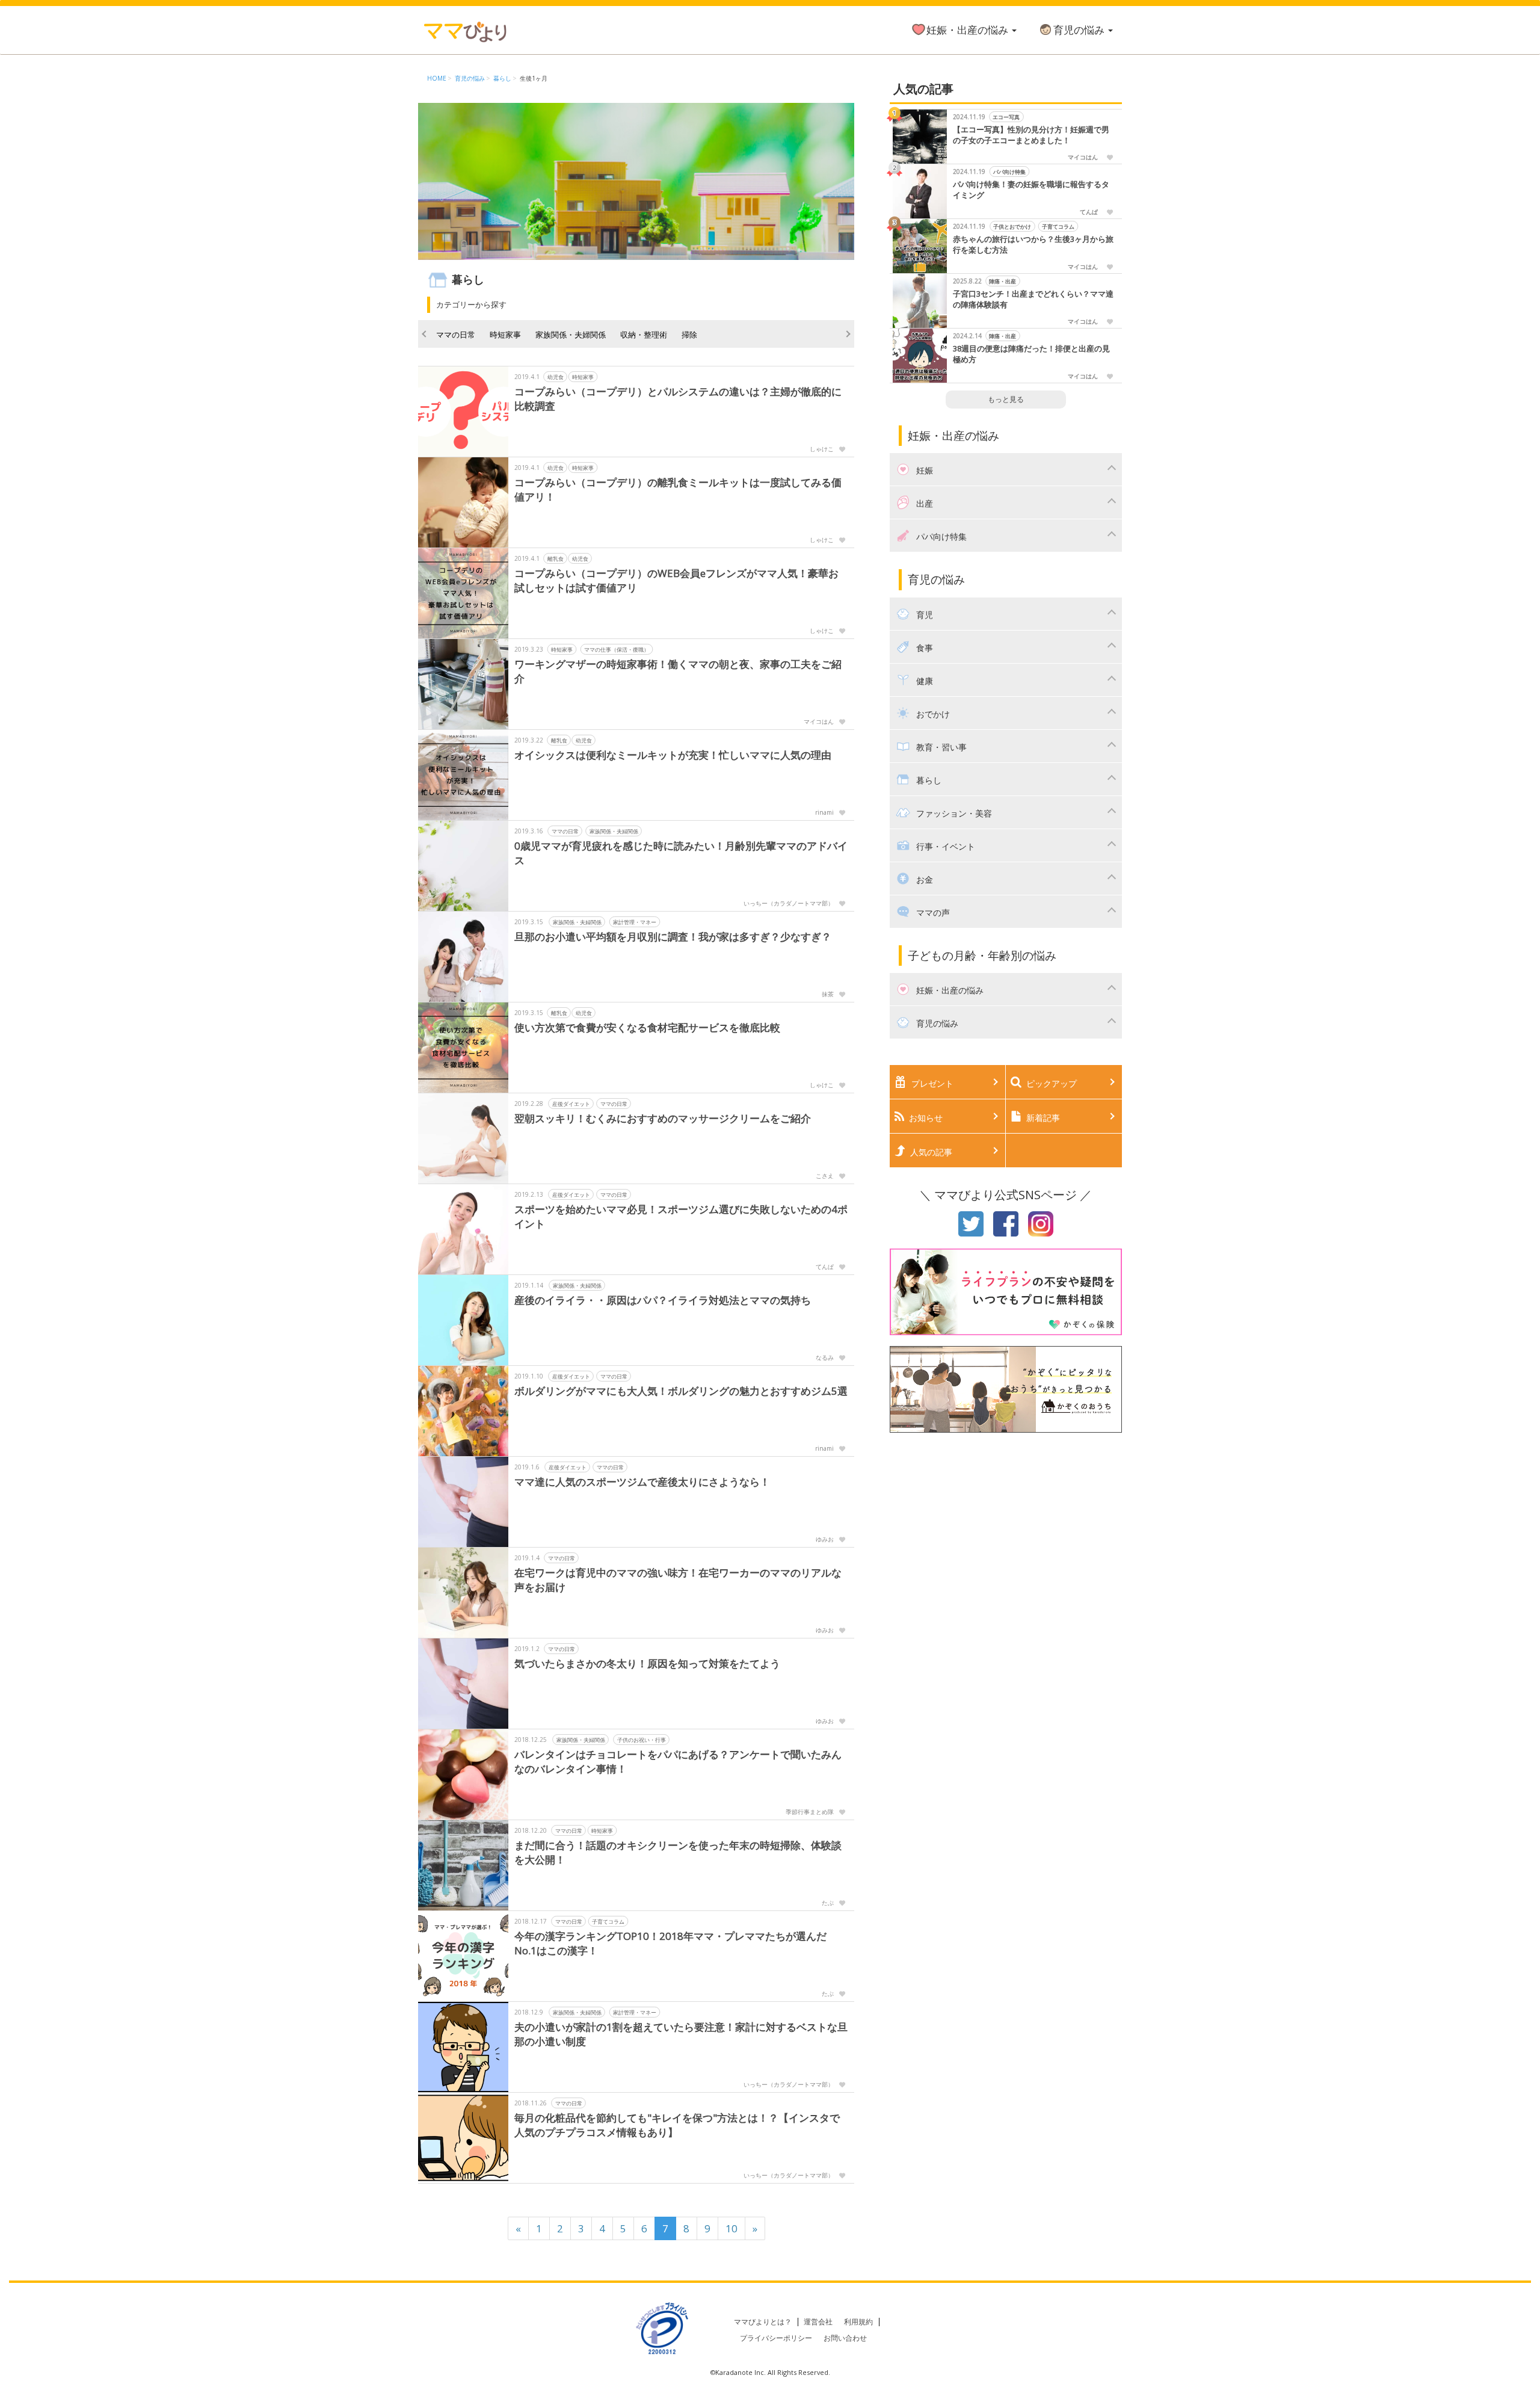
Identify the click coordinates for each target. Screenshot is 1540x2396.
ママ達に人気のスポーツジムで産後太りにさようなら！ (642, 1482)
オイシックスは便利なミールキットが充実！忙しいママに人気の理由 (673, 755)
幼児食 (556, 377)
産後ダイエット (571, 1104)
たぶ (828, 1903)
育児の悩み (1080, 30)
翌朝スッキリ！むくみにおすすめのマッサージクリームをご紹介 (663, 1118)
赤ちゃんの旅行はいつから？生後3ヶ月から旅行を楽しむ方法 (1033, 245)
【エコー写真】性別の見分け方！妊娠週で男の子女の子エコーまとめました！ (1031, 135)
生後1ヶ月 (534, 78)
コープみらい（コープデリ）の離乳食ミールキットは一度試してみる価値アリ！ (678, 489)
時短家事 (505, 335)
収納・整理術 (644, 335)
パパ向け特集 (1009, 172)
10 (731, 2228)
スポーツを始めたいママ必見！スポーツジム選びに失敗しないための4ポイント (681, 1216)
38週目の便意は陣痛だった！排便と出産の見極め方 (1031, 354)
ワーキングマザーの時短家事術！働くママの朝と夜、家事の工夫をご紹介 (678, 671)
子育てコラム (608, 1922)
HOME (437, 78)
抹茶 (828, 994)
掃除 (689, 335)
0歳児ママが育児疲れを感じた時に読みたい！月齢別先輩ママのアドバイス (681, 853)
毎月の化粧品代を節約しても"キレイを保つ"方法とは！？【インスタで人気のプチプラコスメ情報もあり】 (677, 2125)
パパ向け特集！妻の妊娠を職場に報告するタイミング (1031, 190)
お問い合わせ (845, 2338)
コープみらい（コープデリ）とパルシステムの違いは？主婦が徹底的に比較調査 (678, 399)
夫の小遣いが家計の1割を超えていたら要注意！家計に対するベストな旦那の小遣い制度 (681, 2034)
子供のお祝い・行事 (642, 1740)
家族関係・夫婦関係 (571, 335)
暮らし (502, 78)
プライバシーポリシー (776, 2338)
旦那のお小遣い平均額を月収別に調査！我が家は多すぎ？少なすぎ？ (673, 937)
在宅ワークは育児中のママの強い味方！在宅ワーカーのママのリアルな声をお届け (678, 1580)
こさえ (825, 1176)
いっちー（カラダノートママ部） (789, 903)
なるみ (825, 1357)
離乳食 (556, 559)
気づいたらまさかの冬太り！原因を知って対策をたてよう (647, 1663)
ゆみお (825, 1539)
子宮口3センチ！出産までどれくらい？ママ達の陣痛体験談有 (1033, 299)
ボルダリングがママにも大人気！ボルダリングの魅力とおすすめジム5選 (681, 1391)
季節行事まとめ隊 (810, 1812)
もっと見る (1006, 399)
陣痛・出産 (1003, 281)
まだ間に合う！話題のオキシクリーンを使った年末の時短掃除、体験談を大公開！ (678, 1852)
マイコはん (819, 721)
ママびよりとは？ (763, 2322)
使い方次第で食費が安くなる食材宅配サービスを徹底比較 (647, 1027)
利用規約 (858, 2322)
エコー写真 (1006, 117)
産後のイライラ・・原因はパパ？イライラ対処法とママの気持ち (663, 1300)
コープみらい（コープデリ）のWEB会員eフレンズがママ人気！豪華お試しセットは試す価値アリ (676, 580)
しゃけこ (822, 449)
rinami (824, 812)
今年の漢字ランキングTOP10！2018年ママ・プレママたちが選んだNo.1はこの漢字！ (670, 1943)
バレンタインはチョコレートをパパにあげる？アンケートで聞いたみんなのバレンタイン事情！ (678, 1761)
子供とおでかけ (1012, 227)
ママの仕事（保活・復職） (617, 650)
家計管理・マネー (635, 922)
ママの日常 (456, 335)
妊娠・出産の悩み (969, 30)
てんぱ (825, 1267)
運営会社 (818, 2322)
